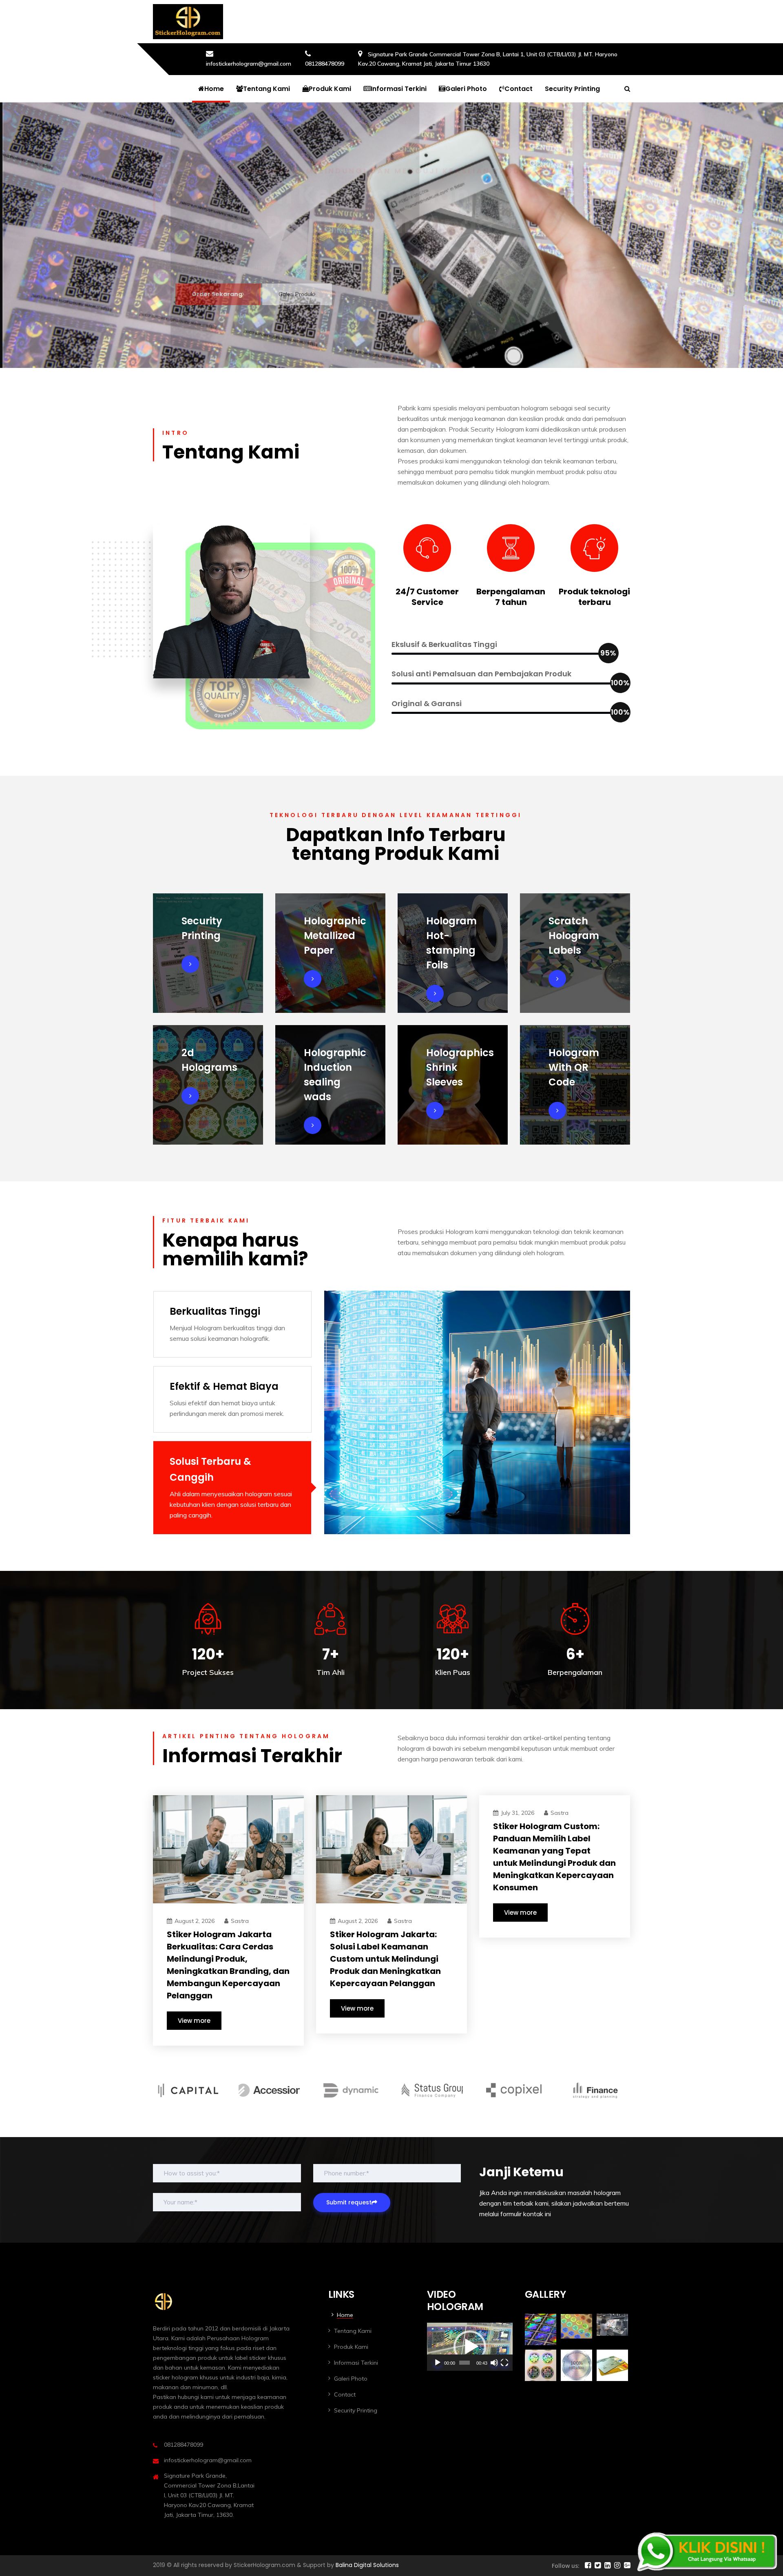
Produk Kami (330, 89)
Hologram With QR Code (574, 1067)
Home (214, 89)
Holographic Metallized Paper (335, 936)
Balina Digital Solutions (367, 2565)
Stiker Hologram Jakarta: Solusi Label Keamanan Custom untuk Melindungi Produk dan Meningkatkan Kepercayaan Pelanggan (385, 1959)
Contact (519, 89)
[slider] (464, 2363)
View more (194, 2021)
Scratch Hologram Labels (574, 936)
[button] (470, 2347)
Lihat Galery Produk (304, 302)
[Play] (438, 2363)
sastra (240, 1921)
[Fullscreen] (504, 2363)
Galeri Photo (466, 89)
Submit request (349, 2202)
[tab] (232, 1324)
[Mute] (494, 2363)
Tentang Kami (267, 89)
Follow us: (566, 2566)
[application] (470, 2347)
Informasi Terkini (399, 89)
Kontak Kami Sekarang (228, 302)
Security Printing (572, 89)
